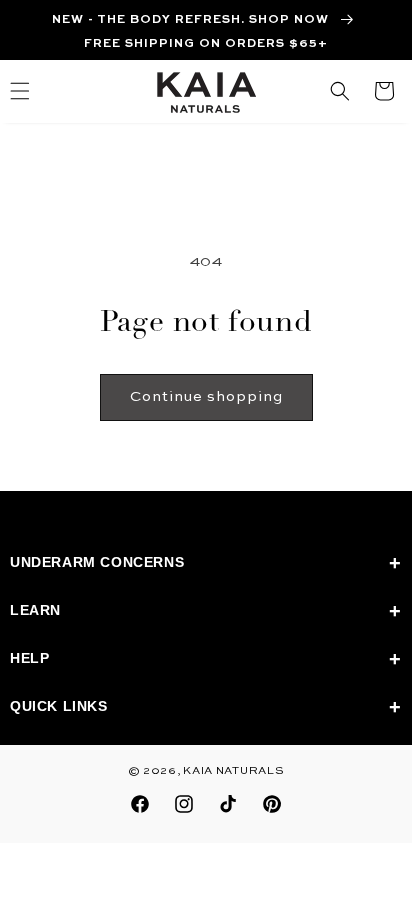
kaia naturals (233, 771)
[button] (340, 91)
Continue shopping (206, 396)
